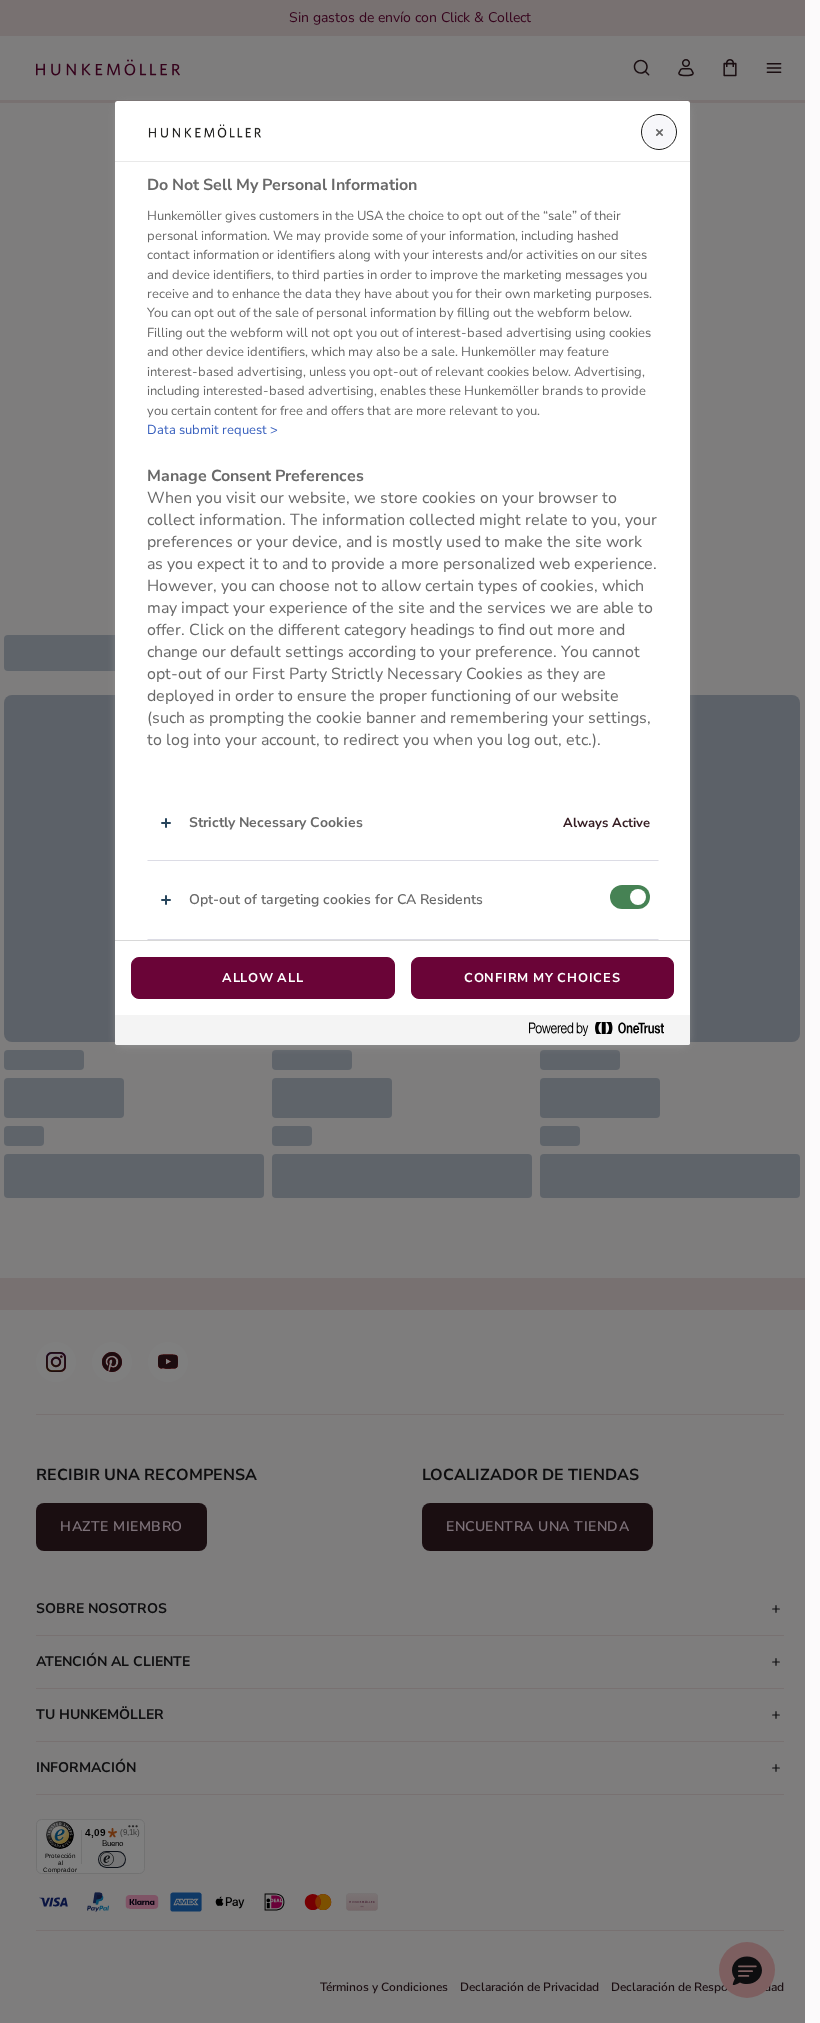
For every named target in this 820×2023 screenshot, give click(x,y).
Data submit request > (212, 430)
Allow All (263, 978)
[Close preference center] (659, 132)
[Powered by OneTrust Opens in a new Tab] (604, 1029)
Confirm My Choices (542, 978)
